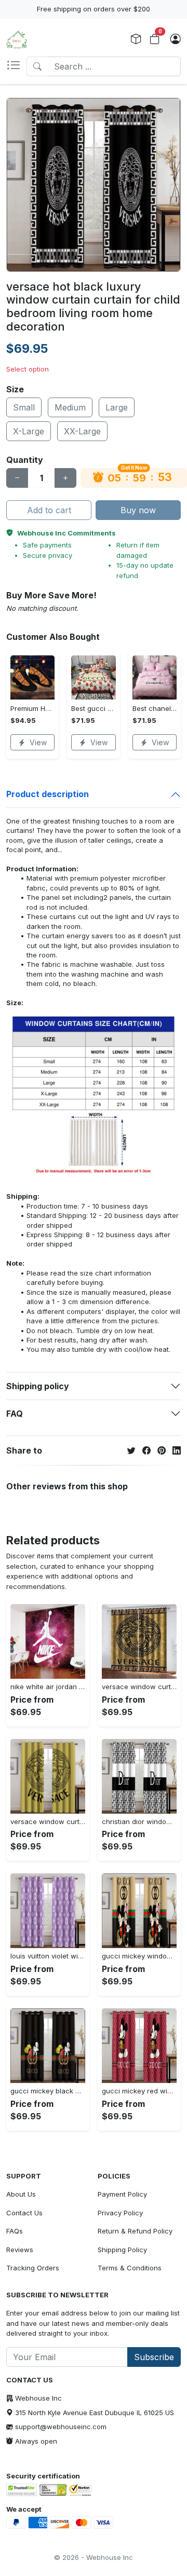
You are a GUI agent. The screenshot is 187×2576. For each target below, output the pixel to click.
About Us (21, 2194)
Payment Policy (122, 2194)
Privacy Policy (120, 2213)
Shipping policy (38, 1386)
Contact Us (24, 2213)
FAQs (15, 2231)
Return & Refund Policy (135, 2231)
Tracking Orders (33, 2268)
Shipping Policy (122, 2250)
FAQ (15, 1414)
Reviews (20, 2250)
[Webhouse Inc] (17, 39)
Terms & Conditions (130, 2268)
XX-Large (82, 431)
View (38, 742)
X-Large (29, 431)
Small (24, 407)
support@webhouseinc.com (61, 2427)
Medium (70, 407)
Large (117, 407)
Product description (48, 794)
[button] (16, 66)
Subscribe (154, 2357)
